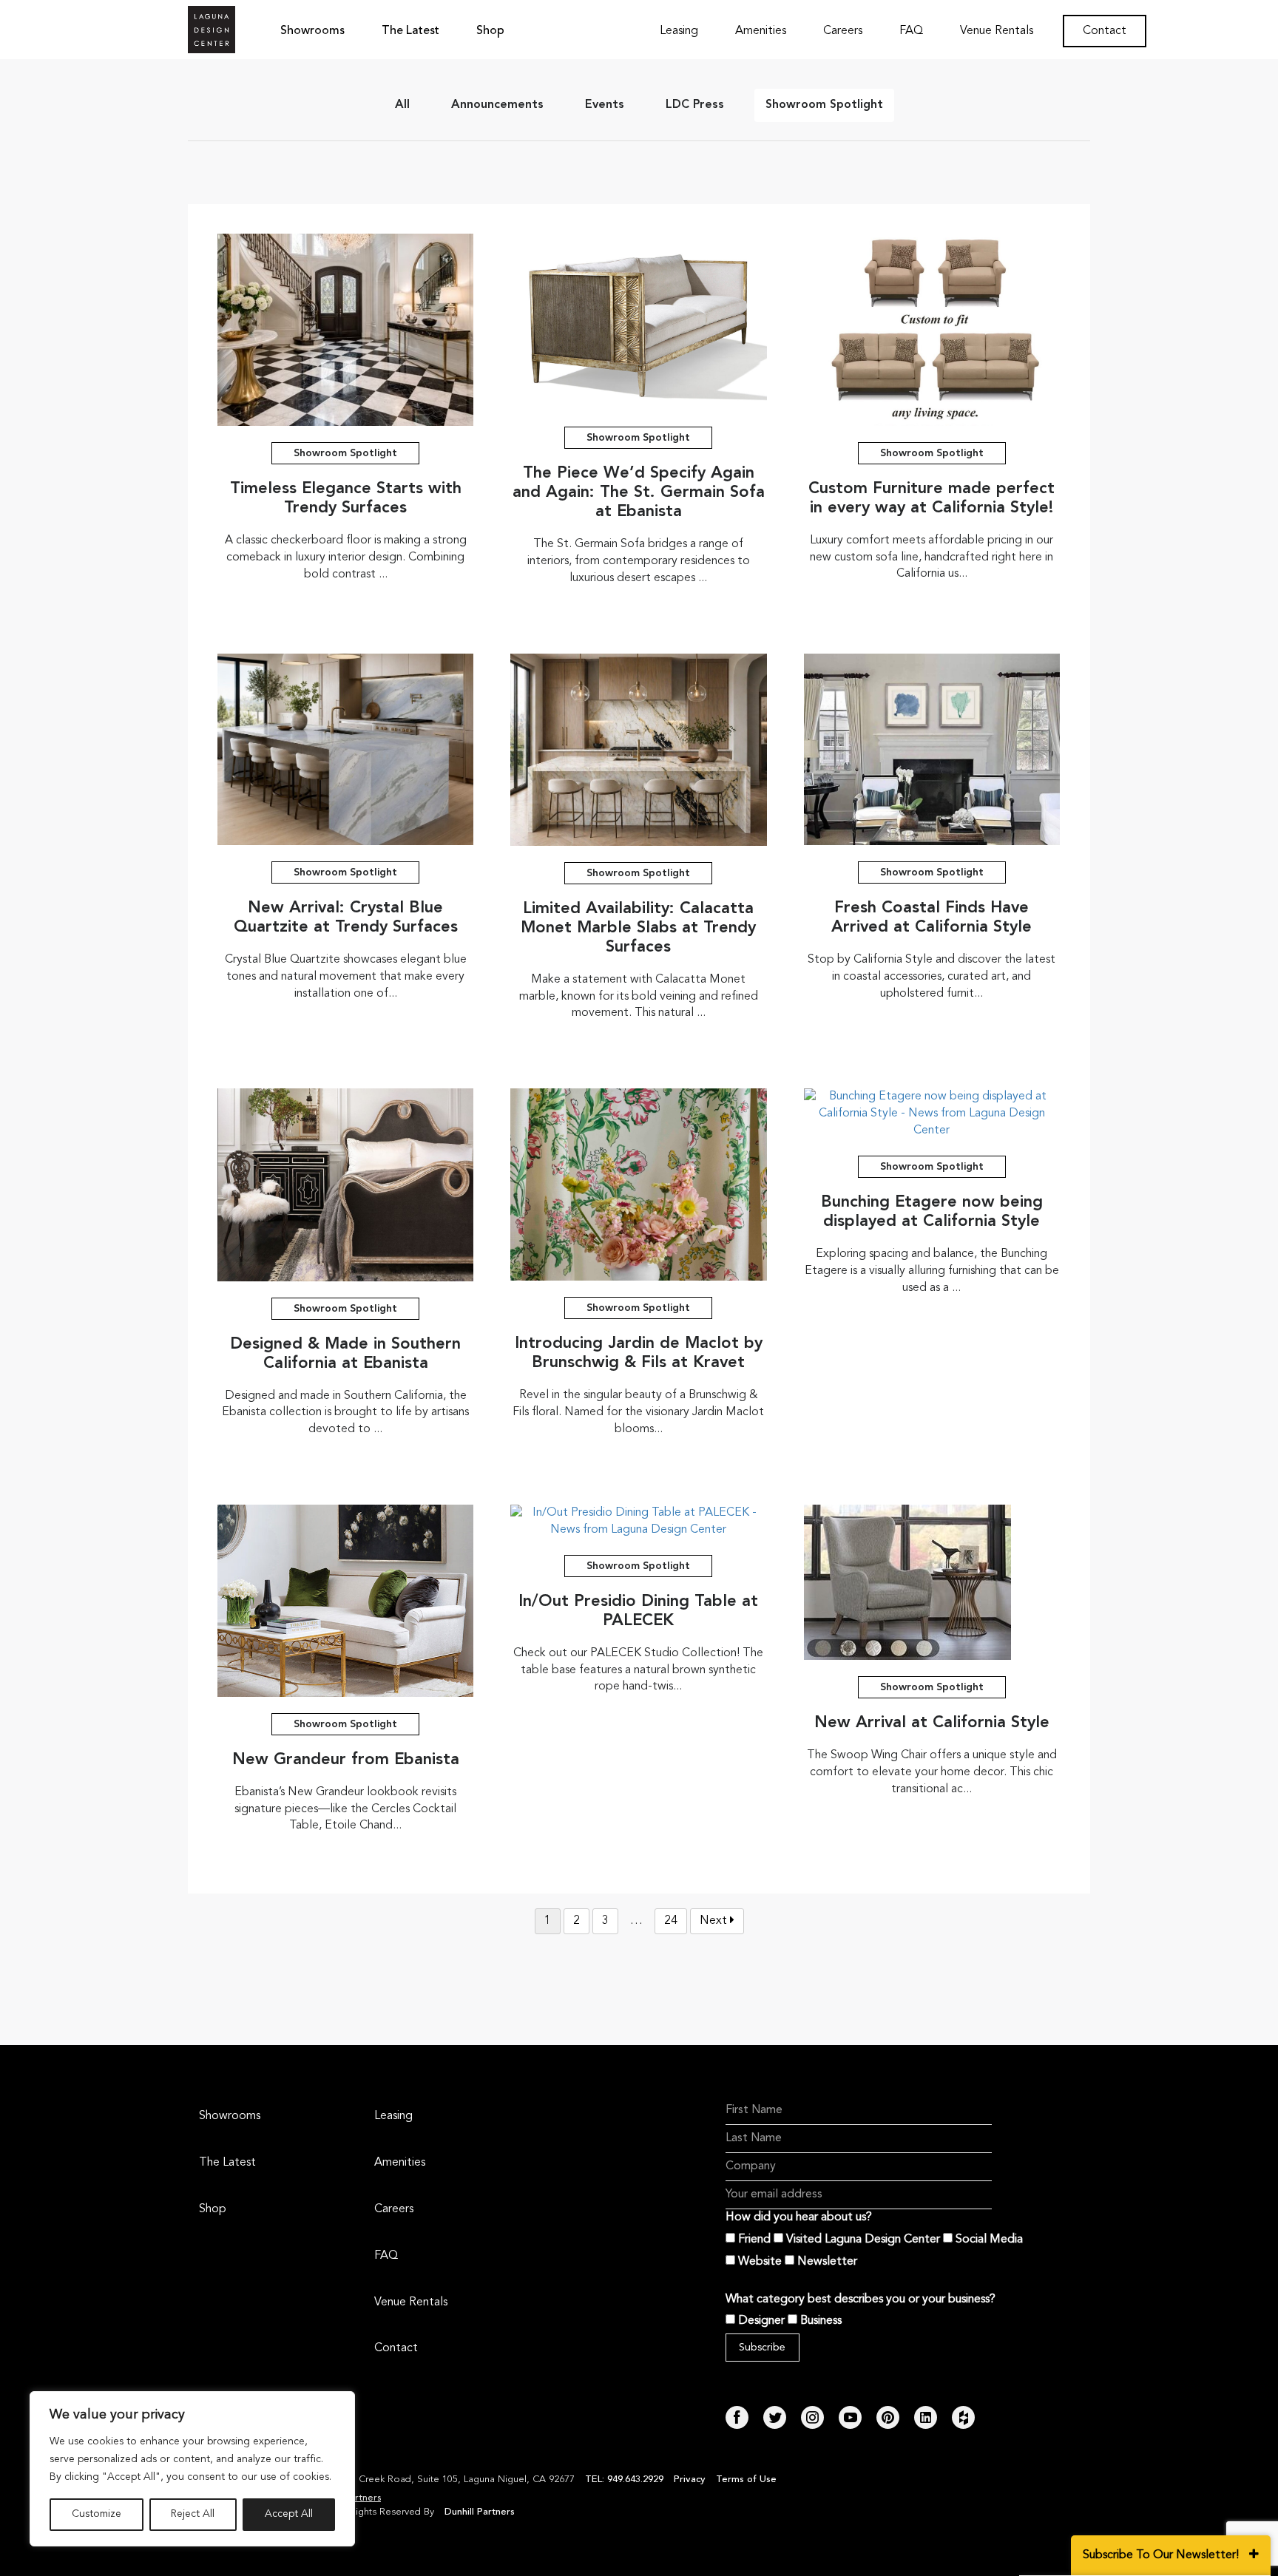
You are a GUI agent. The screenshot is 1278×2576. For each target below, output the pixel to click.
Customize (97, 2515)
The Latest (410, 31)
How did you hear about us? (799, 2217)
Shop (490, 31)
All (402, 105)
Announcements (497, 105)
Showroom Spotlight (824, 105)
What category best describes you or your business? (861, 2299)
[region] (192, 2469)
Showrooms (312, 31)
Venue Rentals (997, 31)
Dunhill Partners (480, 2512)
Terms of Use (746, 2480)
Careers (843, 31)
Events (605, 105)
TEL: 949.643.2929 (626, 2480)
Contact (1105, 31)
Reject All (193, 2515)
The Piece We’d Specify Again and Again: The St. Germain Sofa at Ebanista (639, 492)
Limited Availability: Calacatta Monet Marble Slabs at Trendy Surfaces (638, 928)
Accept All (289, 2515)
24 (671, 1921)
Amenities (761, 31)
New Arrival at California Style (932, 1723)
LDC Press (695, 105)
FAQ (911, 31)
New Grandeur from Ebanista (346, 1760)
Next (715, 1921)
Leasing (679, 31)
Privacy (690, 2480)
